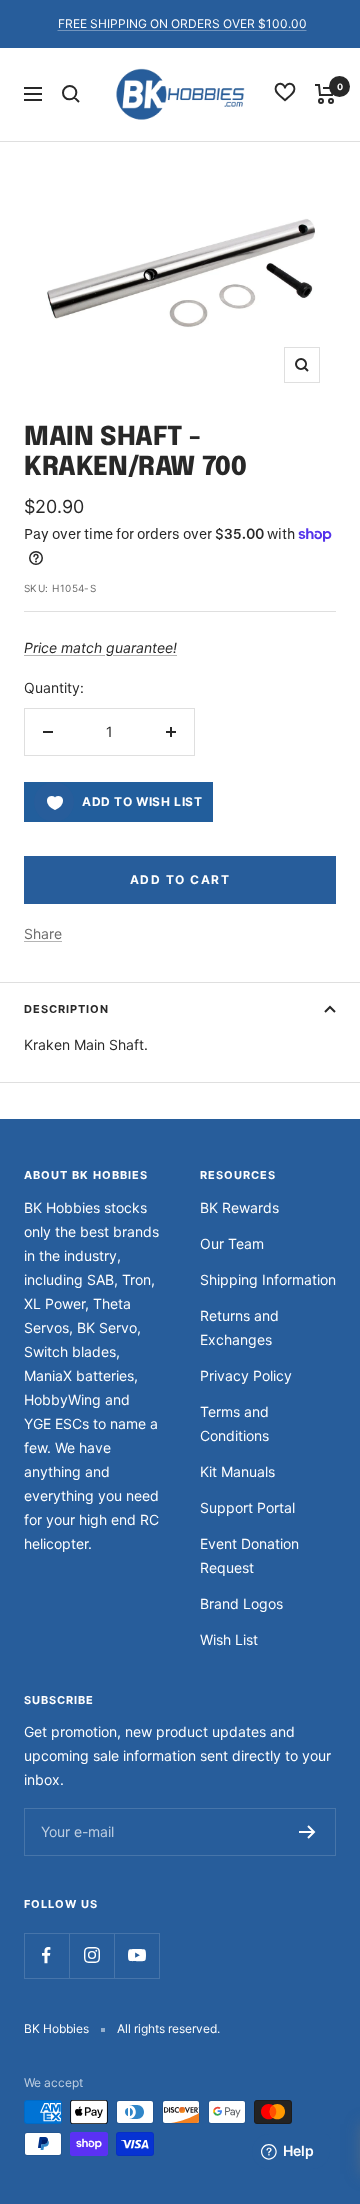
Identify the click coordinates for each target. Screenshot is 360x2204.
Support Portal (247, 1507)
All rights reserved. (168, 2028)
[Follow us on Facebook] (46, 1955)
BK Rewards (239, 1207)
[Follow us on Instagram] (91, 1955)
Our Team (232, 1243)
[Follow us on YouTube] (136, 1955)
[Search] (71, 94)
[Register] (307, 1832)
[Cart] (325, 94)
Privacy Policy (246, 1375)
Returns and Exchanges (239, 1327)
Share (43, 933)
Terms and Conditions (234, 1423)
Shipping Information (268, 1279)
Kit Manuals (237, 1471)
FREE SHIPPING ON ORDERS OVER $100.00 (182, 23)
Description (66, 1009)
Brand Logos (241, 1603)
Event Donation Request (249, 1555)
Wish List (229, 1639)
